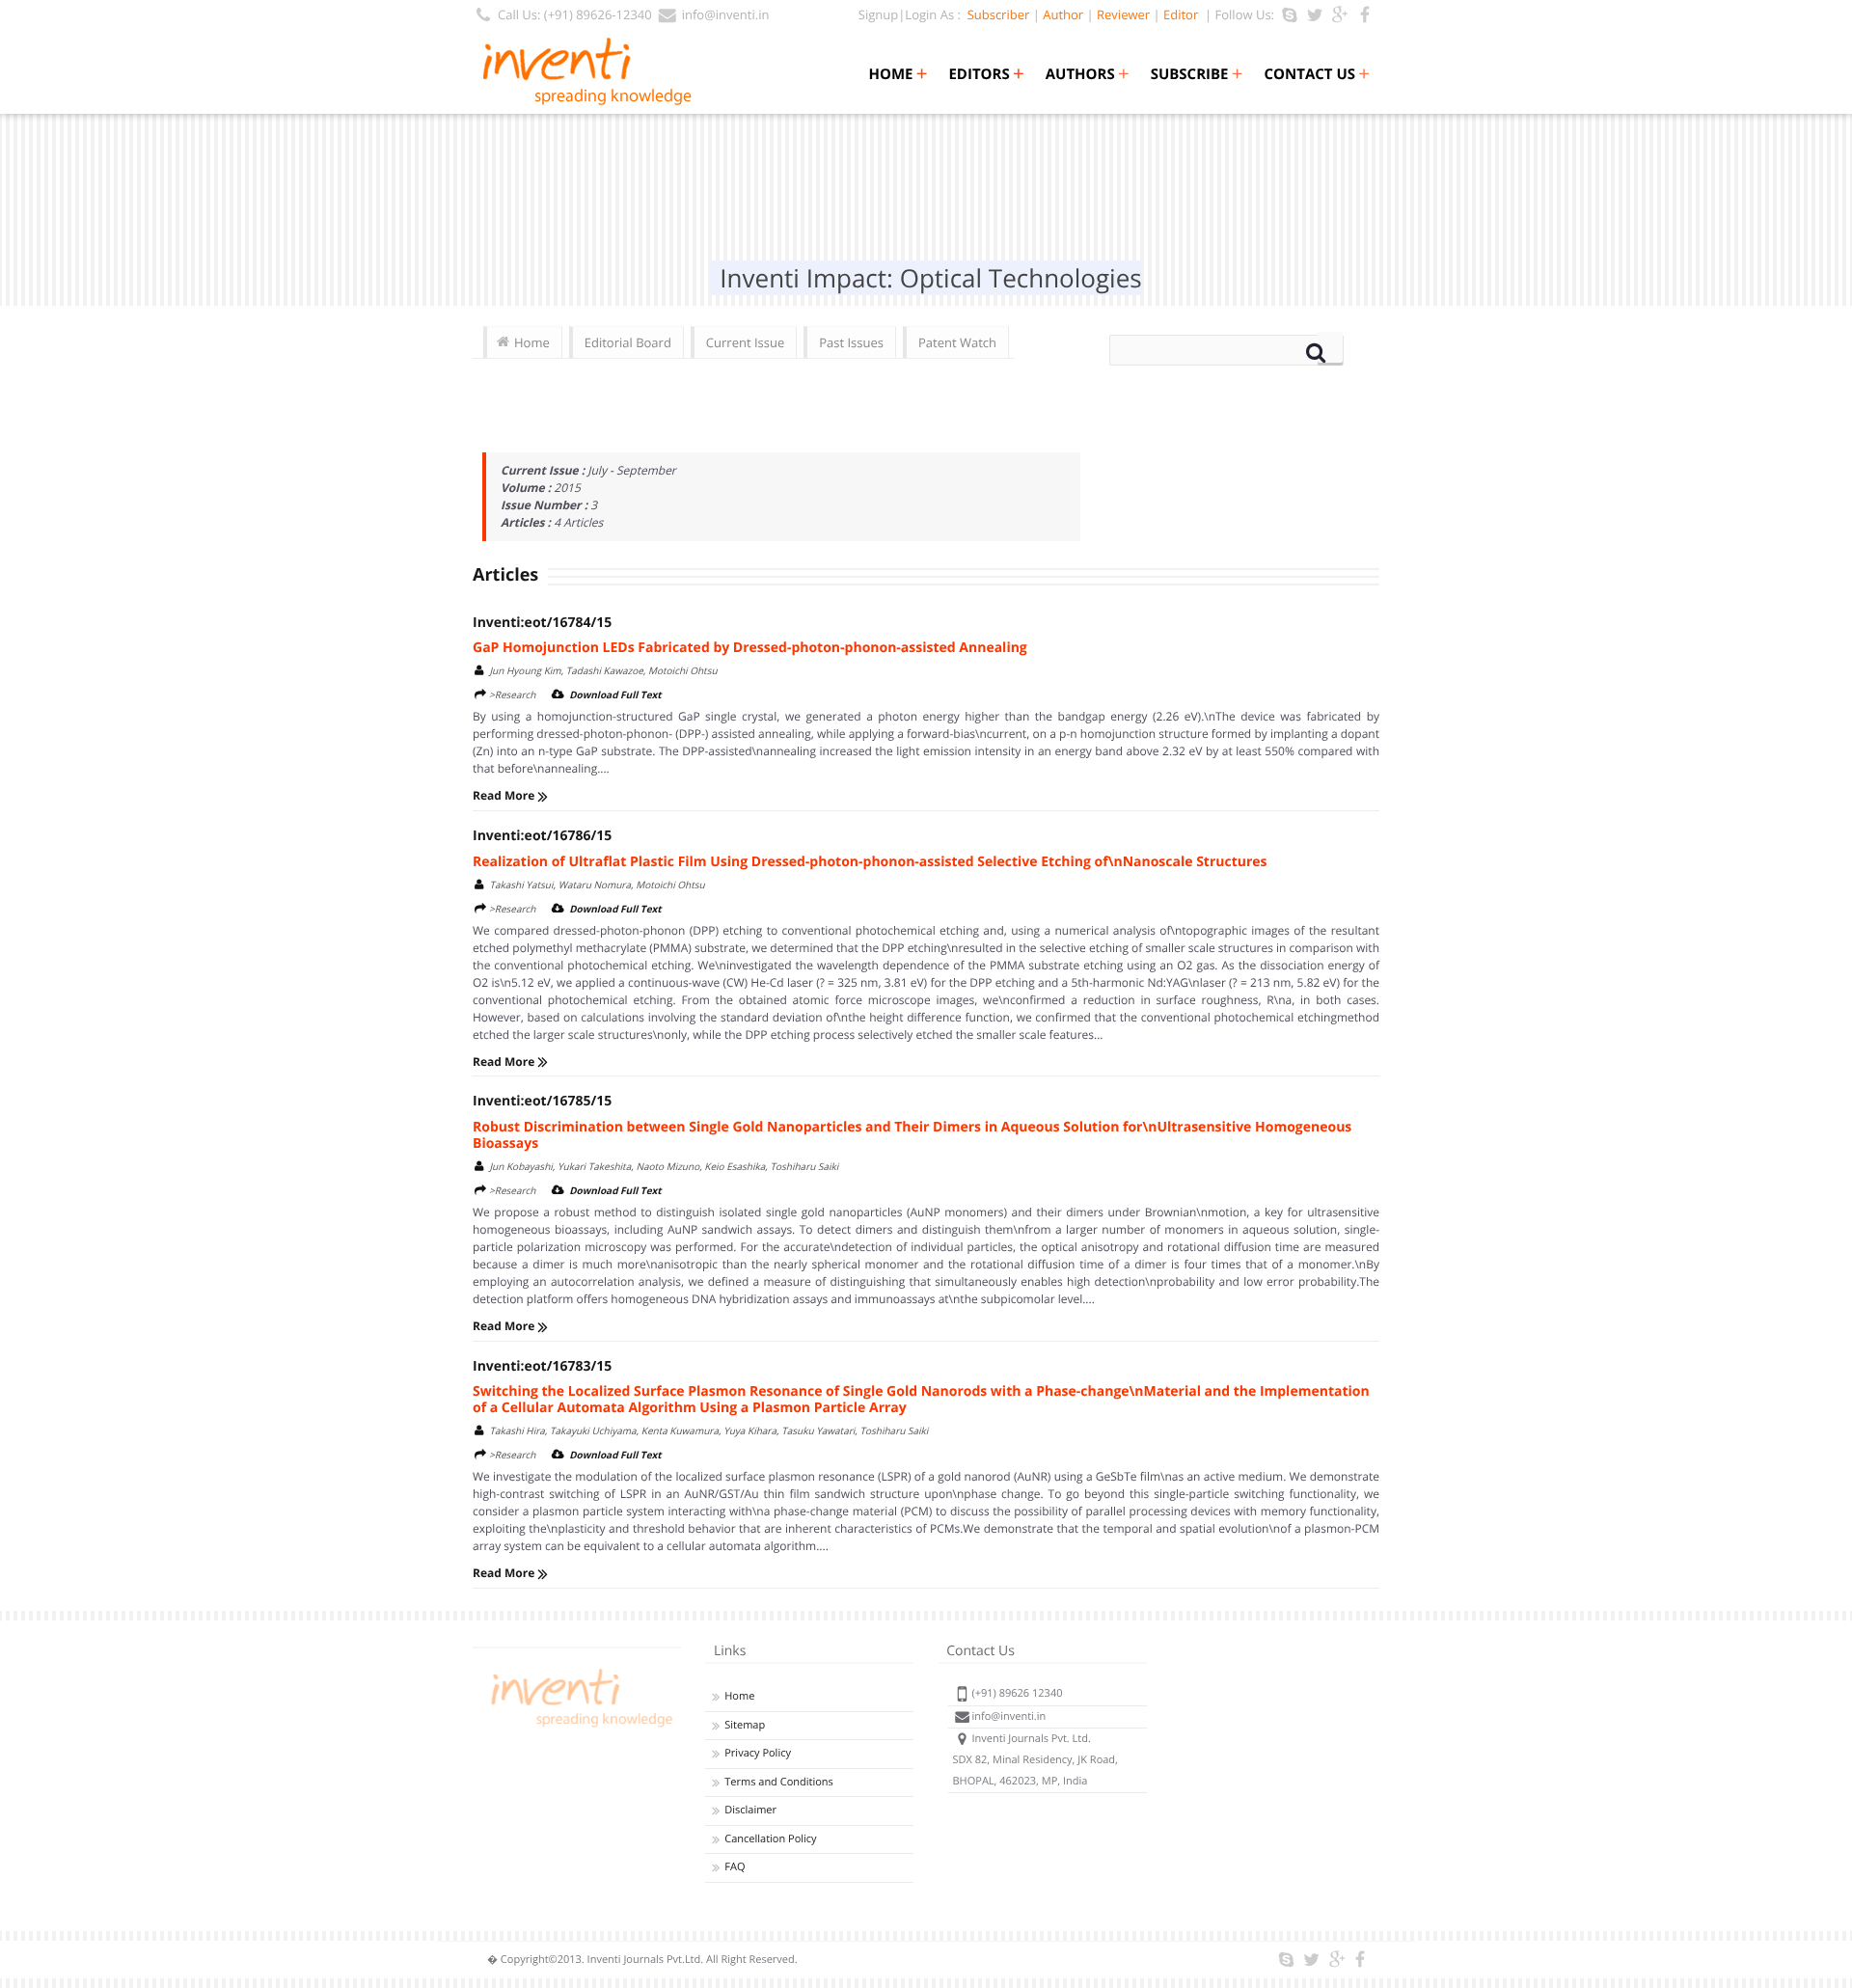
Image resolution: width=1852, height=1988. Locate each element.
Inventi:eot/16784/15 (542, 623)
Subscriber (995, 14)
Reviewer (1123, 14)
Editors (986, 74)
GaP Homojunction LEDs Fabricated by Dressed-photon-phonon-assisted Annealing (750, 648)
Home (898, 74)
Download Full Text (615, 694)
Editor (1181, 14)
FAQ (735, 1867)
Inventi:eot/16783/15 (542, 1366)
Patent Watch (957, 342)
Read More (505, 795)
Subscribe (1197, 74)
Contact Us (1317, 74)
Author (1063, 14)
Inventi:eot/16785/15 (542, 1101)
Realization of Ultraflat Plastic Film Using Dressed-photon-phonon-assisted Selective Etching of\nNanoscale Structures (870, 862)
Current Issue (745, 342)
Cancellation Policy (770, 1839)
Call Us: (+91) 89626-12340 (575, 14)
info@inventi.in (726, 14)
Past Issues (851, 342)
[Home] (579, 1727)
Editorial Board (628, 342)
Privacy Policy (758, 1753)
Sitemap (745, 1725)
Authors (1088, 74)
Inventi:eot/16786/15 (542, 836)
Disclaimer (750, 1810)
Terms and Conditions (779, 1782)
